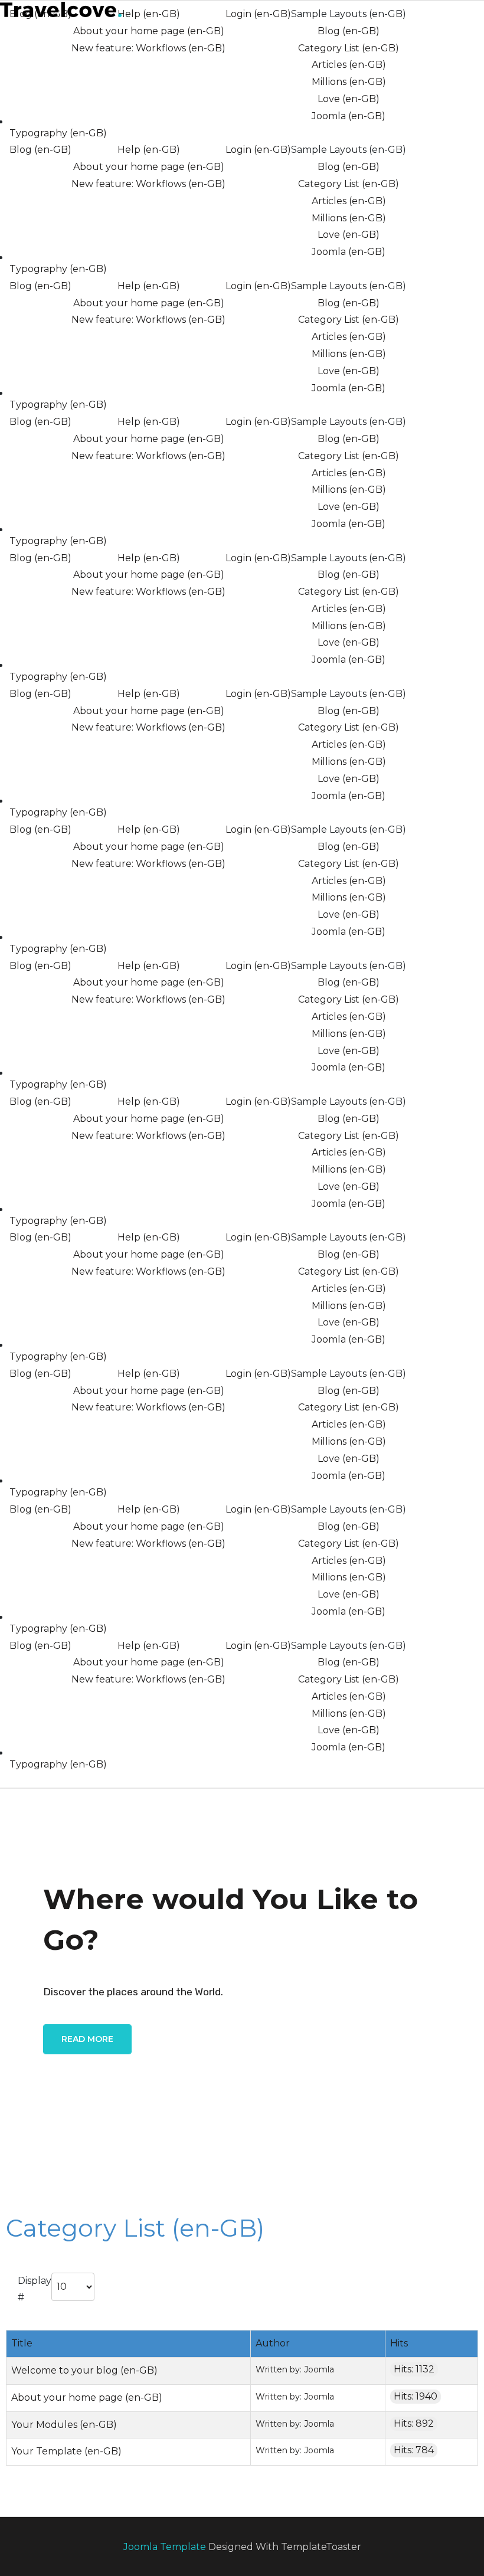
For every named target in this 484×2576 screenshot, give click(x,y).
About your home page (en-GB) (149, 31)
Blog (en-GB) (349, 31)
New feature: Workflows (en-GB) (148, 48)
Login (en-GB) (258, 14)
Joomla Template (165, 2547)
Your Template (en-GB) (66, 2451)
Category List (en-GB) (349, 48)
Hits (399, 2343)
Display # (35, 2289)
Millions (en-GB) (349, 82)
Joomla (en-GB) (349, 116)
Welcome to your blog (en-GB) (84, 2370)
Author (273, 2343)
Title (22, 2343)
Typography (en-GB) (58, 133)
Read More (87, 2039)
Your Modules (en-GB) (64, 2425)
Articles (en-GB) (349, 65)
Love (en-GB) (349, 99)
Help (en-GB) (149, 14)
